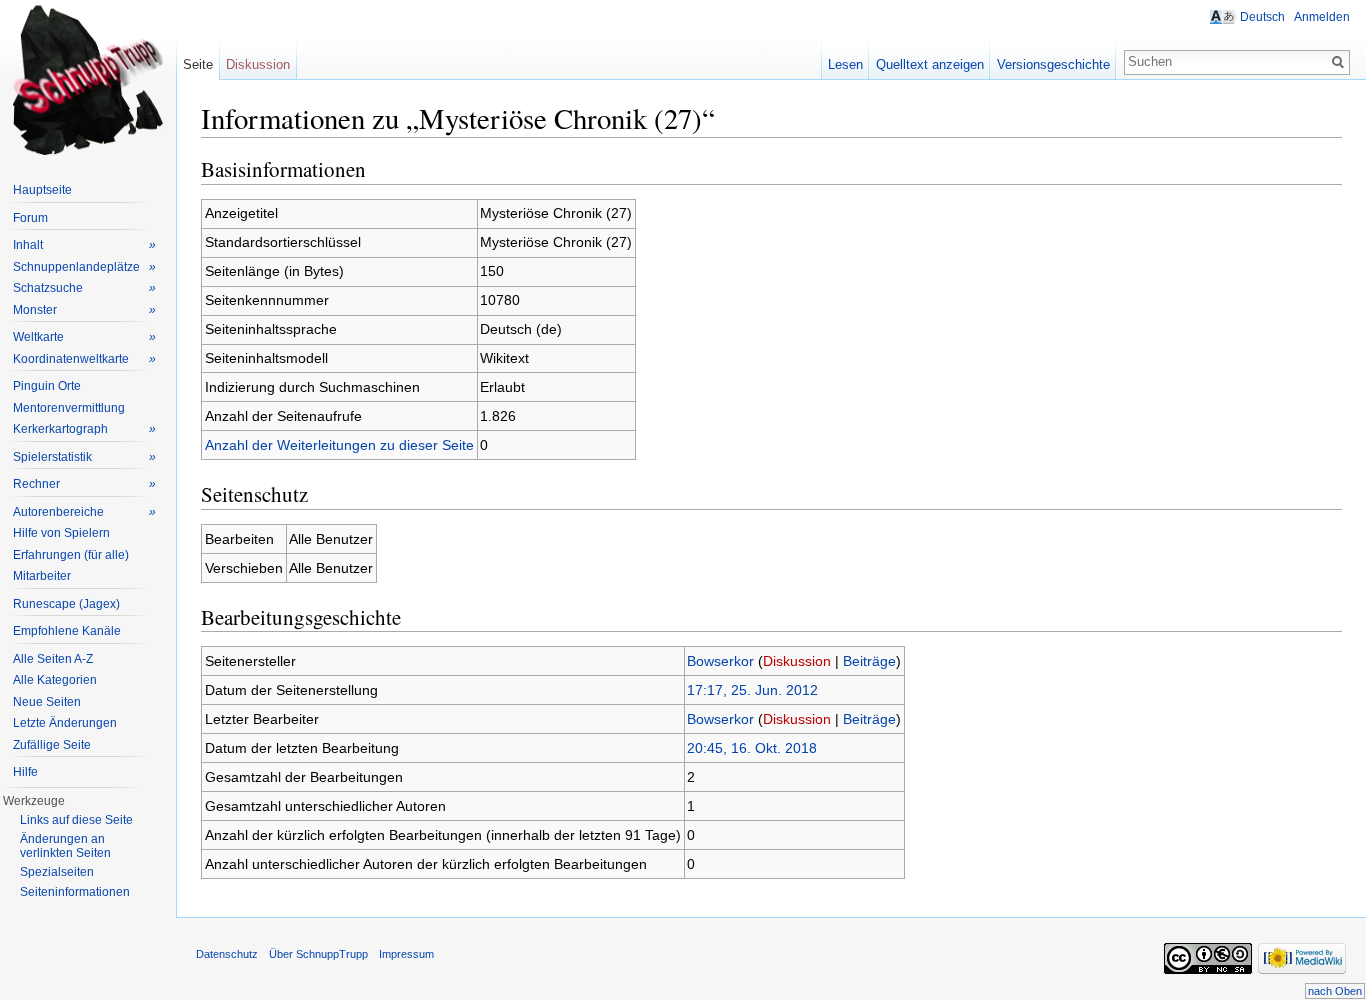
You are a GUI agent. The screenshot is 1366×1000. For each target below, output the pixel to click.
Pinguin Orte (47, 386)
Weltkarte (84, 337)
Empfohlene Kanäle (67, 631)
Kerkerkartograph (84, 429)
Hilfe (25, 772)
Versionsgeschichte (1053, 64)
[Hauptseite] (88, 80)
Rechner (84, 484)
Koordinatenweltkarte (84, 359)
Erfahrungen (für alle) (71, 555)
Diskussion (797, 661)
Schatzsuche (84, 288)
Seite (198, 64)
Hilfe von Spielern (61, 533)
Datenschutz (227, 954)
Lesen (845, 64)
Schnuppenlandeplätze (84, 267)
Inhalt (84, 245)
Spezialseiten (57, 872)
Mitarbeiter (42, 576)
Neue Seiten (47, 702)
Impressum (406, 954)
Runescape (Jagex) (66, 604)
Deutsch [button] (1262, 17)
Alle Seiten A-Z (53, 659)
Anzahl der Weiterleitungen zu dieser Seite (339, 445)
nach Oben (1335, 991)
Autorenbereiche (84, 512)
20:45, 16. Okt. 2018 (752, 748)
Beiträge (869, 661)
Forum (30, 218)
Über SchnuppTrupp (318, 954)
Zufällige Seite (52, 745)
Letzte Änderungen (65, 723)
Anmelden (1322, 17)
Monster (84, 310)
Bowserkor (720, 661)
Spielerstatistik (84, 457)
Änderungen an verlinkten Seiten (65, 846)
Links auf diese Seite (76, 820)
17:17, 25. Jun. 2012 (752, 690)
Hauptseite (42, 190)
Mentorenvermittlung (69, 408)
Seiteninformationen (75, 892)
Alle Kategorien (55, 680)
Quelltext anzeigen (930, 64)
